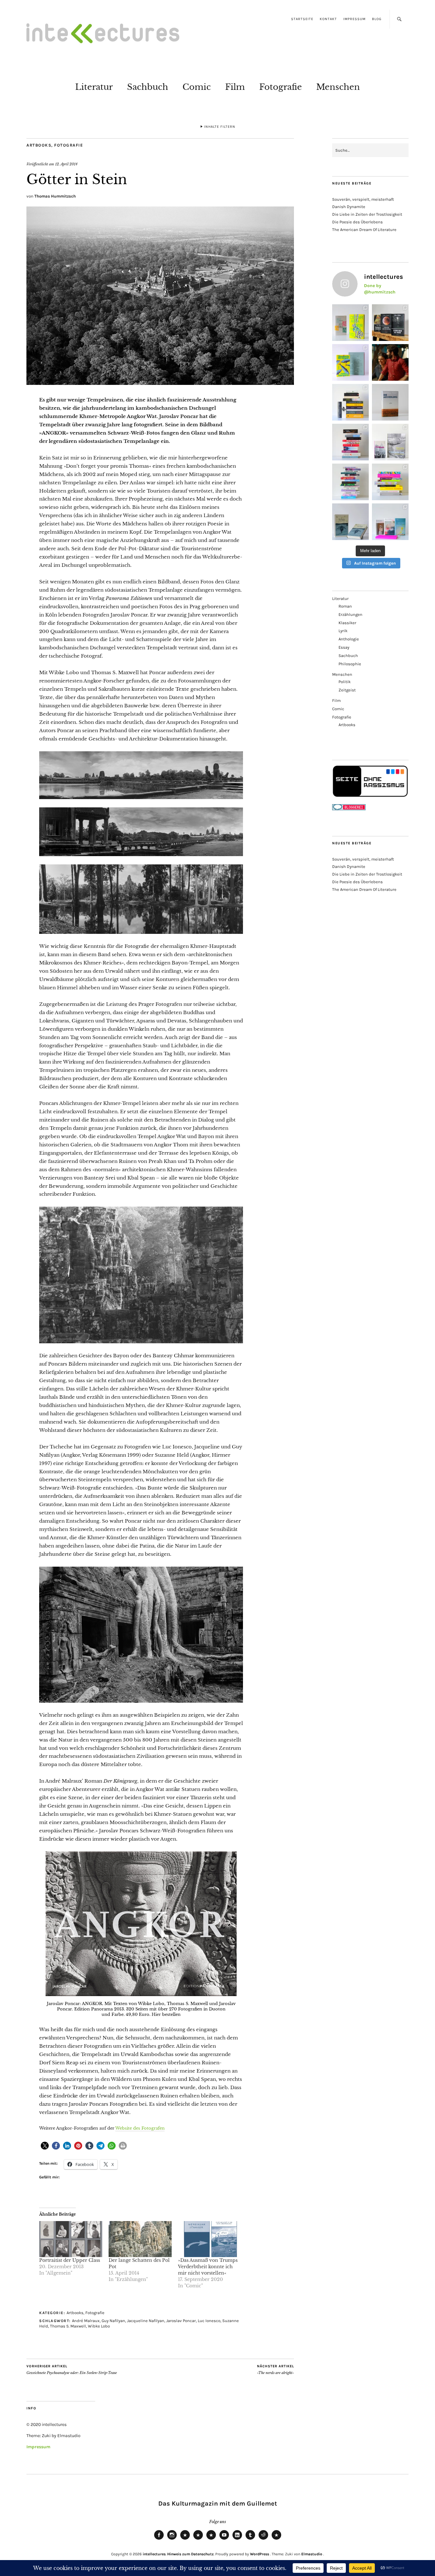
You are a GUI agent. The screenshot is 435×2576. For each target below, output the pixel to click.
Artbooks (39, 145)
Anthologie (349, 639)
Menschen (338, 87)
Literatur (94, 87)
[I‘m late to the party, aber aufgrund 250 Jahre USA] (350, 442)
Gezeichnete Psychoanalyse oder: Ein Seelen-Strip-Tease (72, 2370)
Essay (344, 647)
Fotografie (281, 87)
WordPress (260, 2554)
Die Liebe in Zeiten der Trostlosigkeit (367, 214)
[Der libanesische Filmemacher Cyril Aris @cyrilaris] (390, 362)
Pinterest (276, 2539)
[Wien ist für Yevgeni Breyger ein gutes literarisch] (350, 362)
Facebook (159, 2539)
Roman (345, 606)
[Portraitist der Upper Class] (71, 2239)
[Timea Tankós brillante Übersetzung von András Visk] (390, 402)
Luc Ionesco (209, 2321)
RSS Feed (211, 2539)
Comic (197, 87)
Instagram (172, 2539)
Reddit (263, 2539)
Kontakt (328, 19)
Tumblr (250, 2539)
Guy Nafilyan (113, 2321)
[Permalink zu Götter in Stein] (160, 383)
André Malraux (86, 2321)
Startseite (302, 19)
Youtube (224, 2539)
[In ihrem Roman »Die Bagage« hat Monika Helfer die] (390, 522)
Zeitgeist (347, 690)
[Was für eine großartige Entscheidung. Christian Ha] (350, 323)
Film (235, 87)
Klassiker (347, 623)
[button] (45, 2146)
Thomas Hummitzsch (55, 196)
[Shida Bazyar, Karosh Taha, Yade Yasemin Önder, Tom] (350, 482)
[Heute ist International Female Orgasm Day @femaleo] (390, 482)
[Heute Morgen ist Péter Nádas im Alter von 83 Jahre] (390, 323)
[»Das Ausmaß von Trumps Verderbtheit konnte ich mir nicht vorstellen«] (210, 2239)
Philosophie (350, 664)
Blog (377, 19)
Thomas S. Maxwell (68, 2326)
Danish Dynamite (349, 207)
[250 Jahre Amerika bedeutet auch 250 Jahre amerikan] (350, 402)
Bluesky (185, 2539)
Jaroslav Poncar (181, 2321)
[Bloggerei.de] (349, 809)
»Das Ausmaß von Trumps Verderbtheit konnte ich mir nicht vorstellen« (208, 2267)
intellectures (154, 2554)
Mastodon (198, 2539)
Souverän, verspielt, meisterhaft (363, 199)
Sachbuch (148, 87)
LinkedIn (237, 2539)
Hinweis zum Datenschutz (190, 2554)
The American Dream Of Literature (364, 230)
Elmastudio (312, 2554)
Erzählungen (350, 614)
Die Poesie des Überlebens (357, 222)
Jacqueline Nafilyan (146, 2321)
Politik (345, 682)
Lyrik (343, 631)
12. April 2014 (66, 164)
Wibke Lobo (99, 2326)
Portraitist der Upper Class (70, 2260)
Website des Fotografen (140, 2128)
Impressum (354, 19)
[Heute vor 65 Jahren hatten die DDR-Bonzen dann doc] (390, 442)
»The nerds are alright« (275, 2370)
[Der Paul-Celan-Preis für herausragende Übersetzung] (350, 522)
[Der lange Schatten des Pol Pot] (140, 2239)
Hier (156, 2014)
